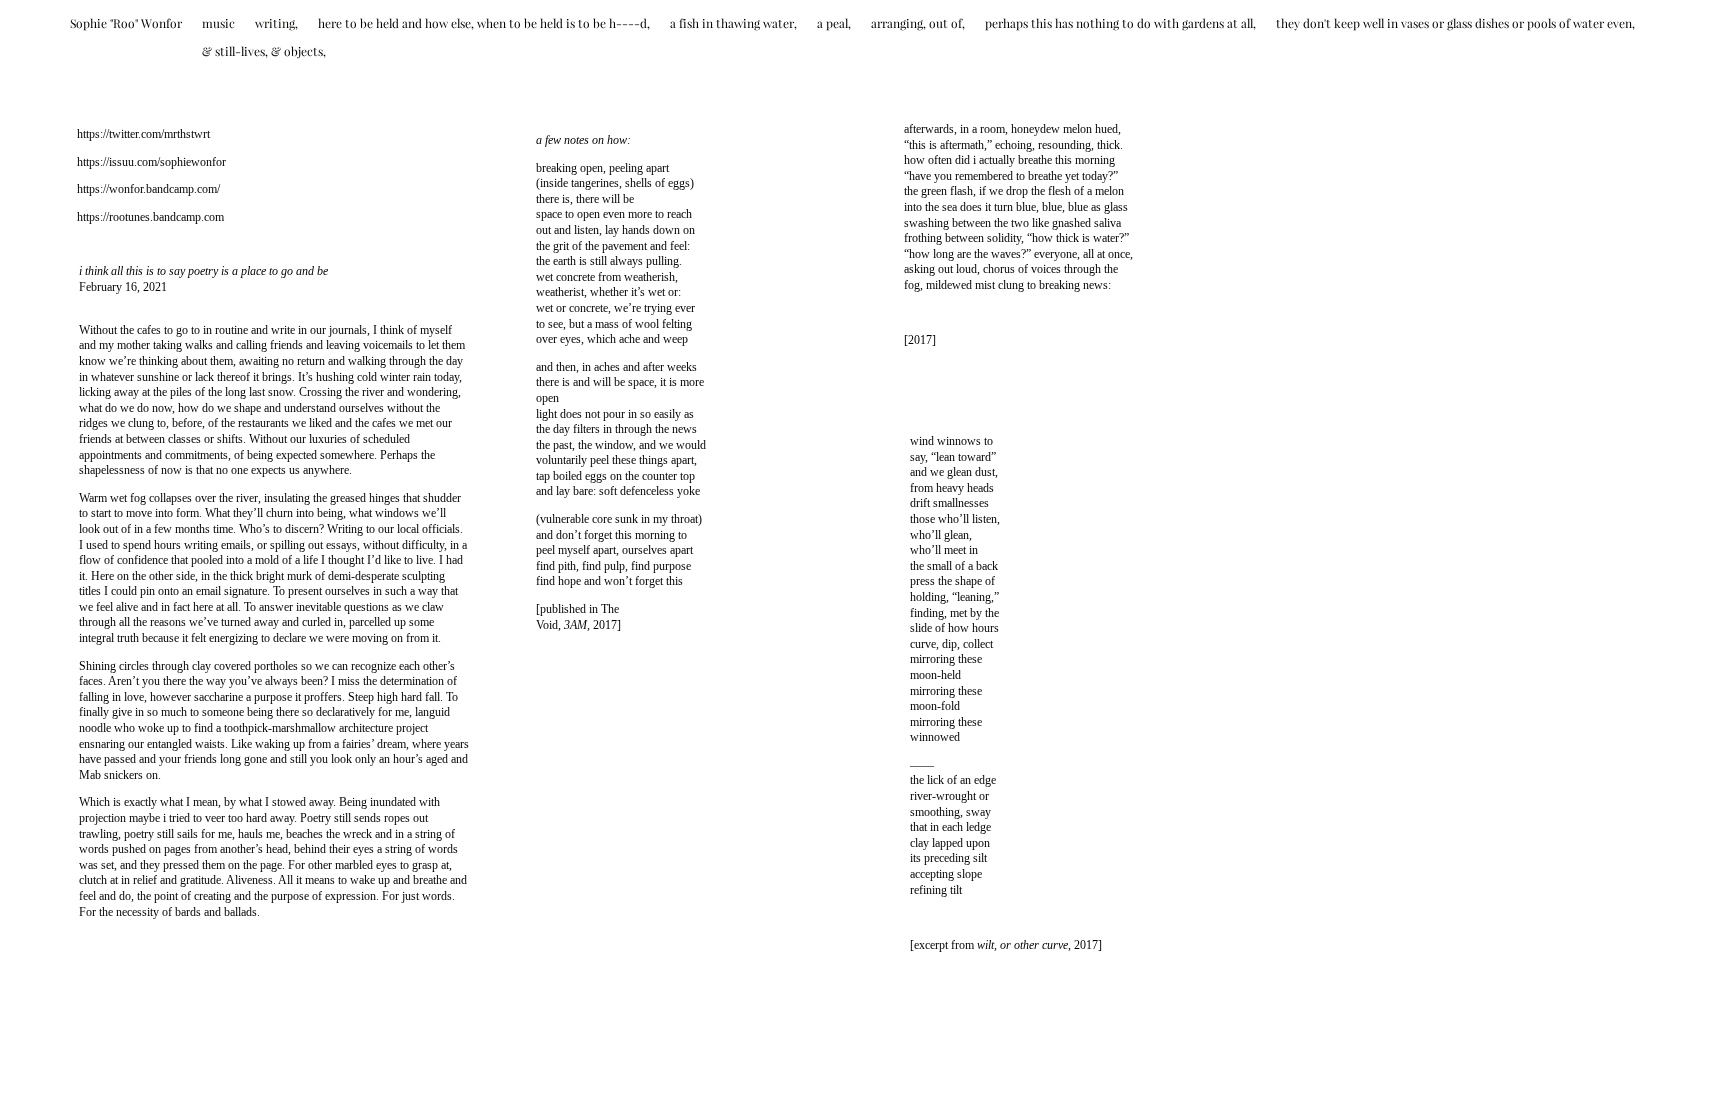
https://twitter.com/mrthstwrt (143, 134)
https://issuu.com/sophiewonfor (151, 162)
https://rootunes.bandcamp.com (150, 217)
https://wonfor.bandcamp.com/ (148, 189)
